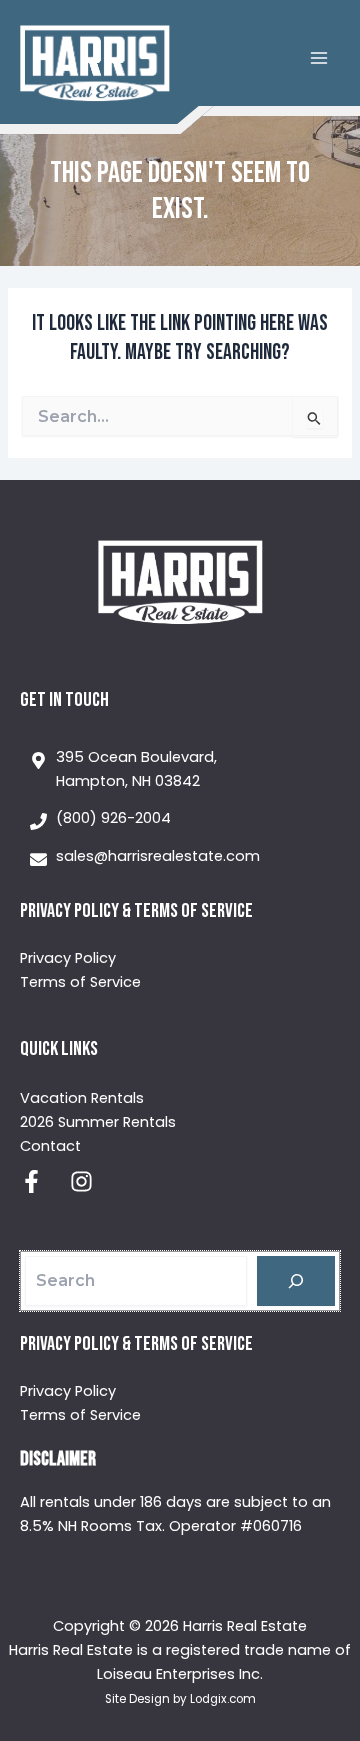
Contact (50, 1146)
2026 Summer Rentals (98, 1122)
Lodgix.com (223, 1699)
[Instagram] (81, 1181)
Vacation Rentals (82, 1098)
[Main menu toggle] (319, 58)
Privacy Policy (68, 958)
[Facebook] (31, 1181)
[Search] (296, 1281)
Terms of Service (80, 982)
